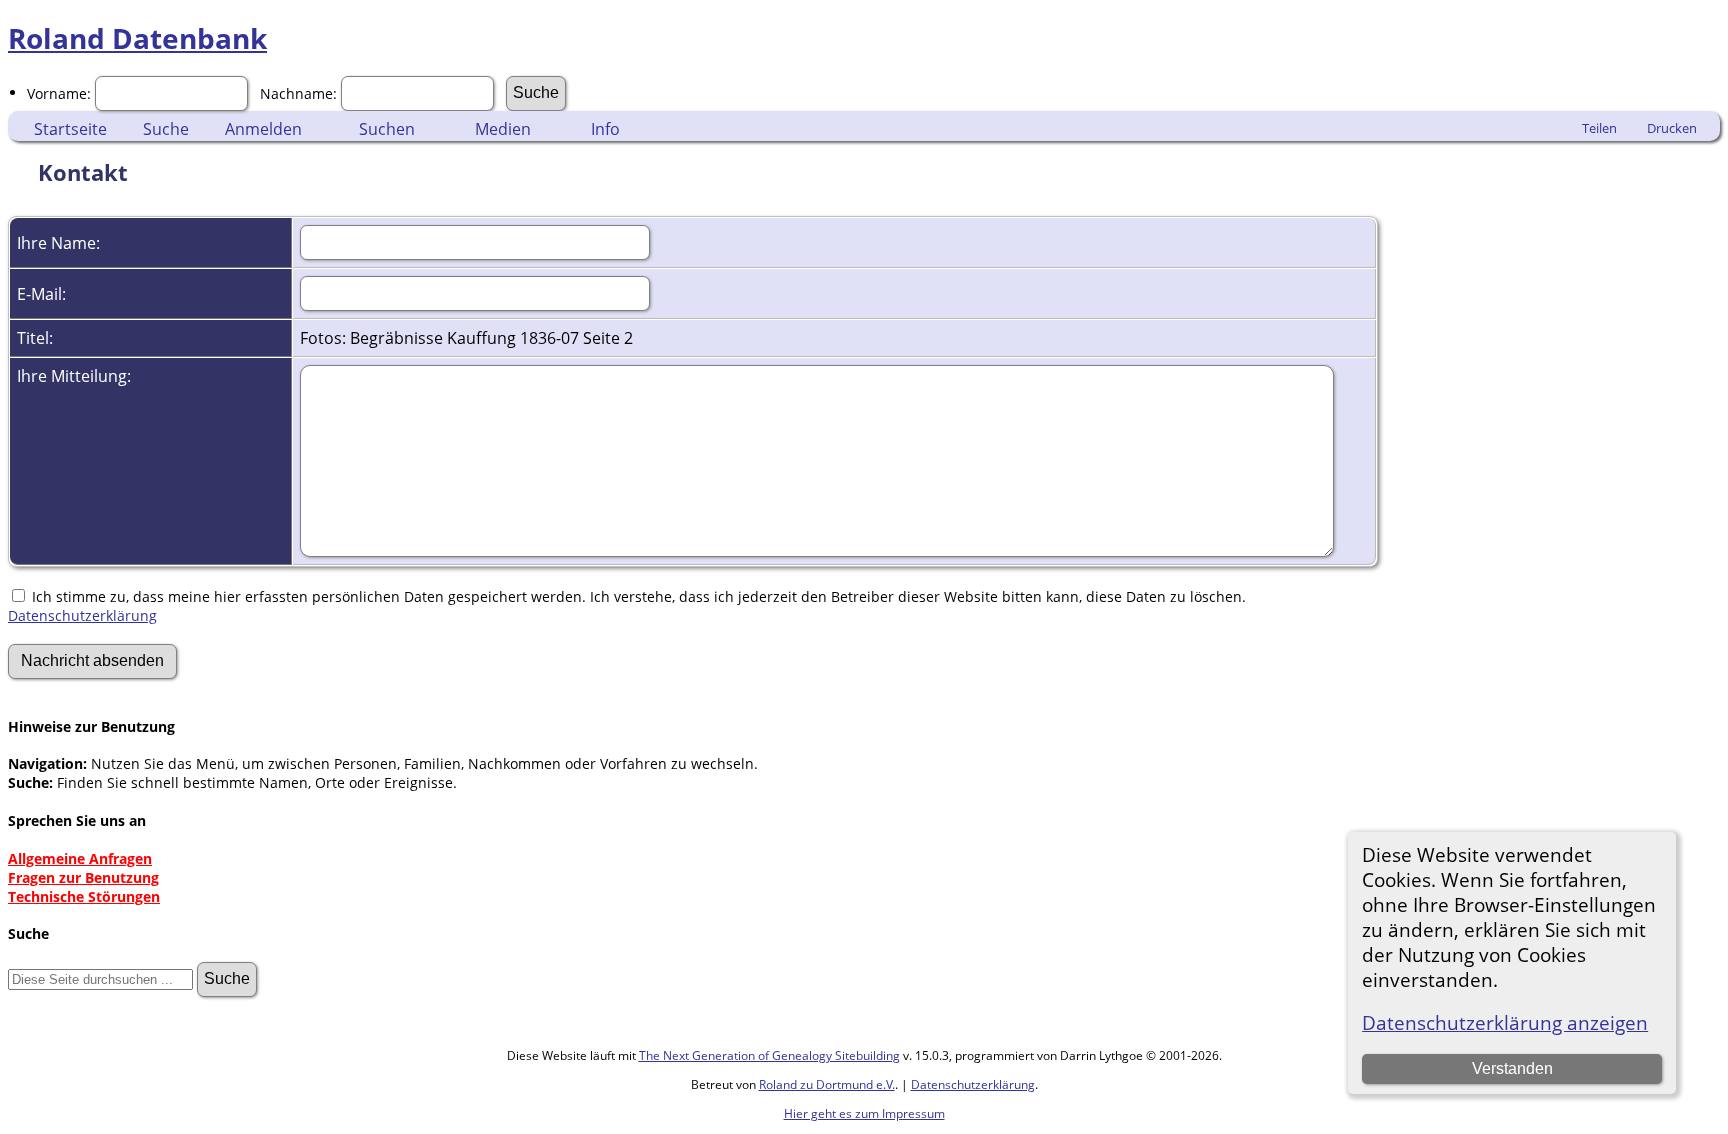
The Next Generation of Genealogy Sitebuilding (769, 1055)
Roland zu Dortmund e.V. (827, 1084)
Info (605, 129)
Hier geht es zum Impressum (864, 1113)
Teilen (1599, 128)
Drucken (1672, 128)
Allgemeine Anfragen (80, 858)
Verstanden (1512, 1068)
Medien (503, 129)
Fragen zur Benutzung (83, 877)
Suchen (387, 129)
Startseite (70, 129)
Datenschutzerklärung (82, 615)
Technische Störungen (84, 896)
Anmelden (263, 129)
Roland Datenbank (137, 38)
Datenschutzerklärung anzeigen (1505, 1022)
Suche (166, 129)
